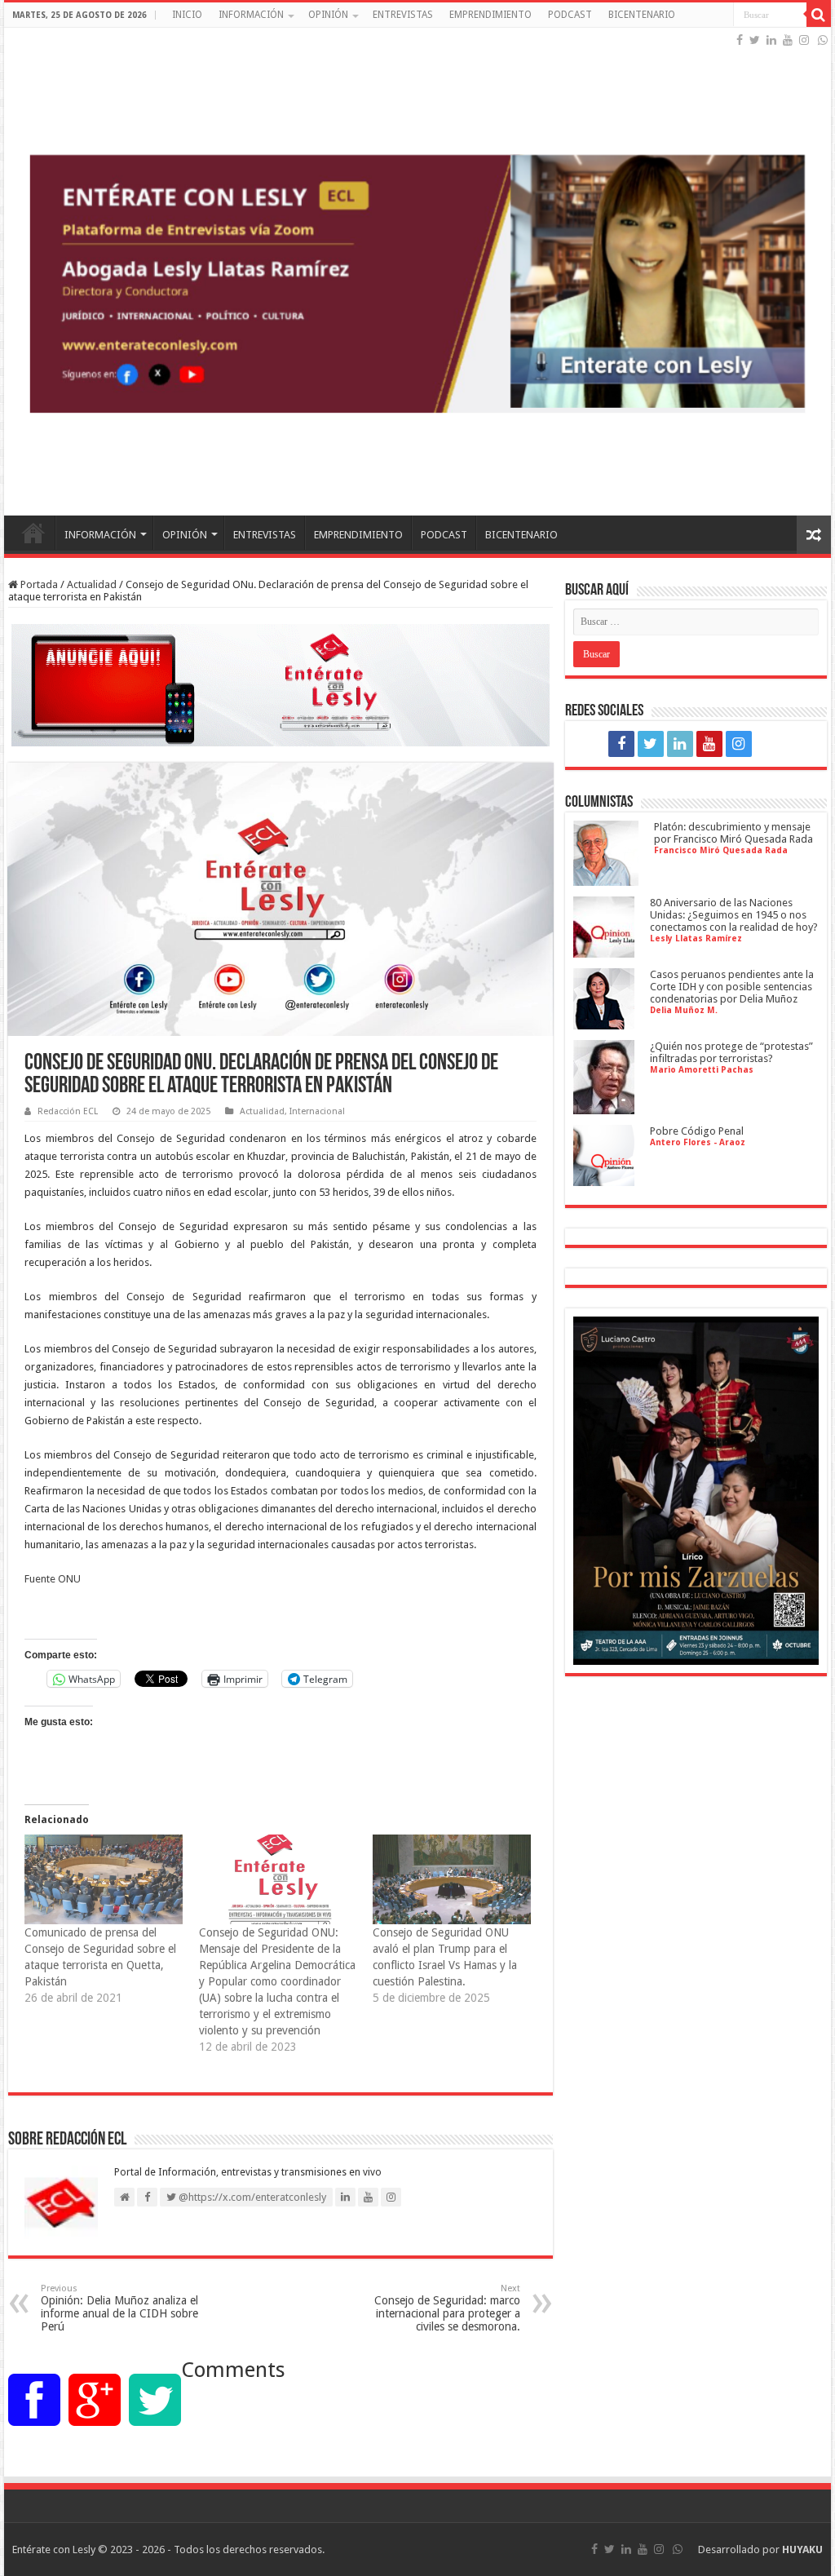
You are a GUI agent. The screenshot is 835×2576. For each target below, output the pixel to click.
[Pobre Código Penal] (604, 1180)
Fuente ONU (53, 1579)
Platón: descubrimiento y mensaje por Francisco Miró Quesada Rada (733, 833)
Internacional (317, 1111)
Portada (38, 584)
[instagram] (804, 40)
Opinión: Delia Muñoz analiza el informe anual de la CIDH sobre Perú (119, 2308)
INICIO (187, 15)
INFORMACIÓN (251, 15)
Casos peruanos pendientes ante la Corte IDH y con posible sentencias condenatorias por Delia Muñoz (732, 987)
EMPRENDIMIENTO (490, 15)
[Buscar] (819, 15)
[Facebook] (740, 40)
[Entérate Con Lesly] (417, 272)
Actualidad (92, 584)
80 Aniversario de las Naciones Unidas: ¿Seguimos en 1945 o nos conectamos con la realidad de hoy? (734, 915)
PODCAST (570, 15)
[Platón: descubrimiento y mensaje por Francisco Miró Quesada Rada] (606, 880)
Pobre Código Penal (697, 1131)
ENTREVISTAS (403, 15)
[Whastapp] (823, 40)
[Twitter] (755, 40)
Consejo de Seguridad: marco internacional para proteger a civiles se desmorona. (447, 2308)
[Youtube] (788, 40)
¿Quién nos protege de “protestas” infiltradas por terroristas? (731, 1052)
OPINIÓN (328, 15)
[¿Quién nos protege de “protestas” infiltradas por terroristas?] (604, 1108)
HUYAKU (802, 2549)
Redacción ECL (68, 1111)
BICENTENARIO (642, 15)
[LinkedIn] (771, 40)
